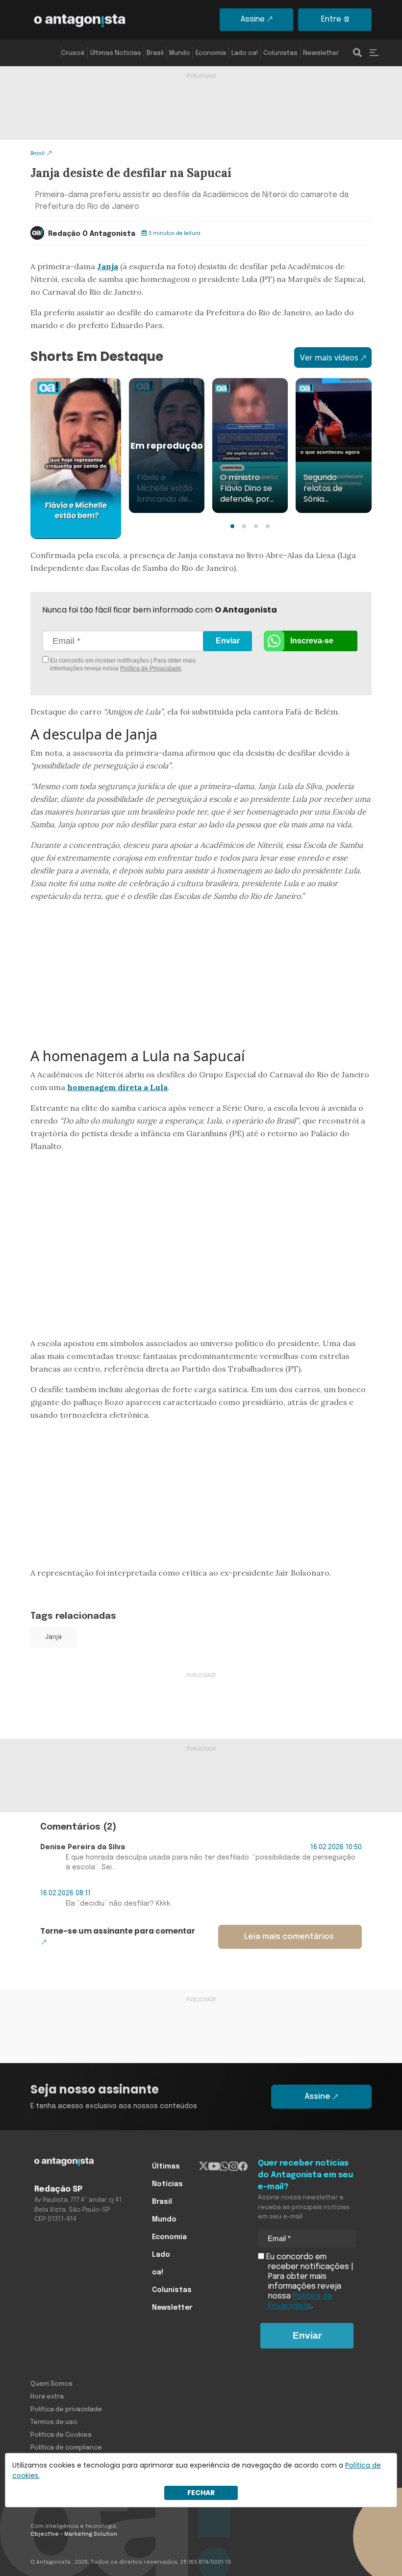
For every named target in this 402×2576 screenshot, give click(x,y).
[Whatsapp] (224, 2167)
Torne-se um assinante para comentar (118, 1931)
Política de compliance (66, 2448)
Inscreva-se (312, 641)
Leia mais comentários (289, 1937)
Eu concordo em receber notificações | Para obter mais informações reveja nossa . (122, 664)
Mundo (180, 53)
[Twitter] (204, 2167)
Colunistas (280, 53)
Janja (108, 266)
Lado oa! (245, 53)
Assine (253, 19)
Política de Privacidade (151, 668)
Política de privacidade (66, 2410)
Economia (211, 53)
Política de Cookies (61, 2435)
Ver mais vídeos (329, 357)
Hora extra (47, 2397)
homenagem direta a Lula (117, 1087)
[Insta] (234, 2167)
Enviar (228, 641)
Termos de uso (54, 2422)
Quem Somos (51, 2384)
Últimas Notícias (116, 53)
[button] (232, 526)
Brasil (155, 53)
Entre (331, 19)
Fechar (201, 2493)
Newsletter (321, 53)
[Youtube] (214, 2167)
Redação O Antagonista (92, 234)
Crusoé (73, 53)
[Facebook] (243, 2167)
